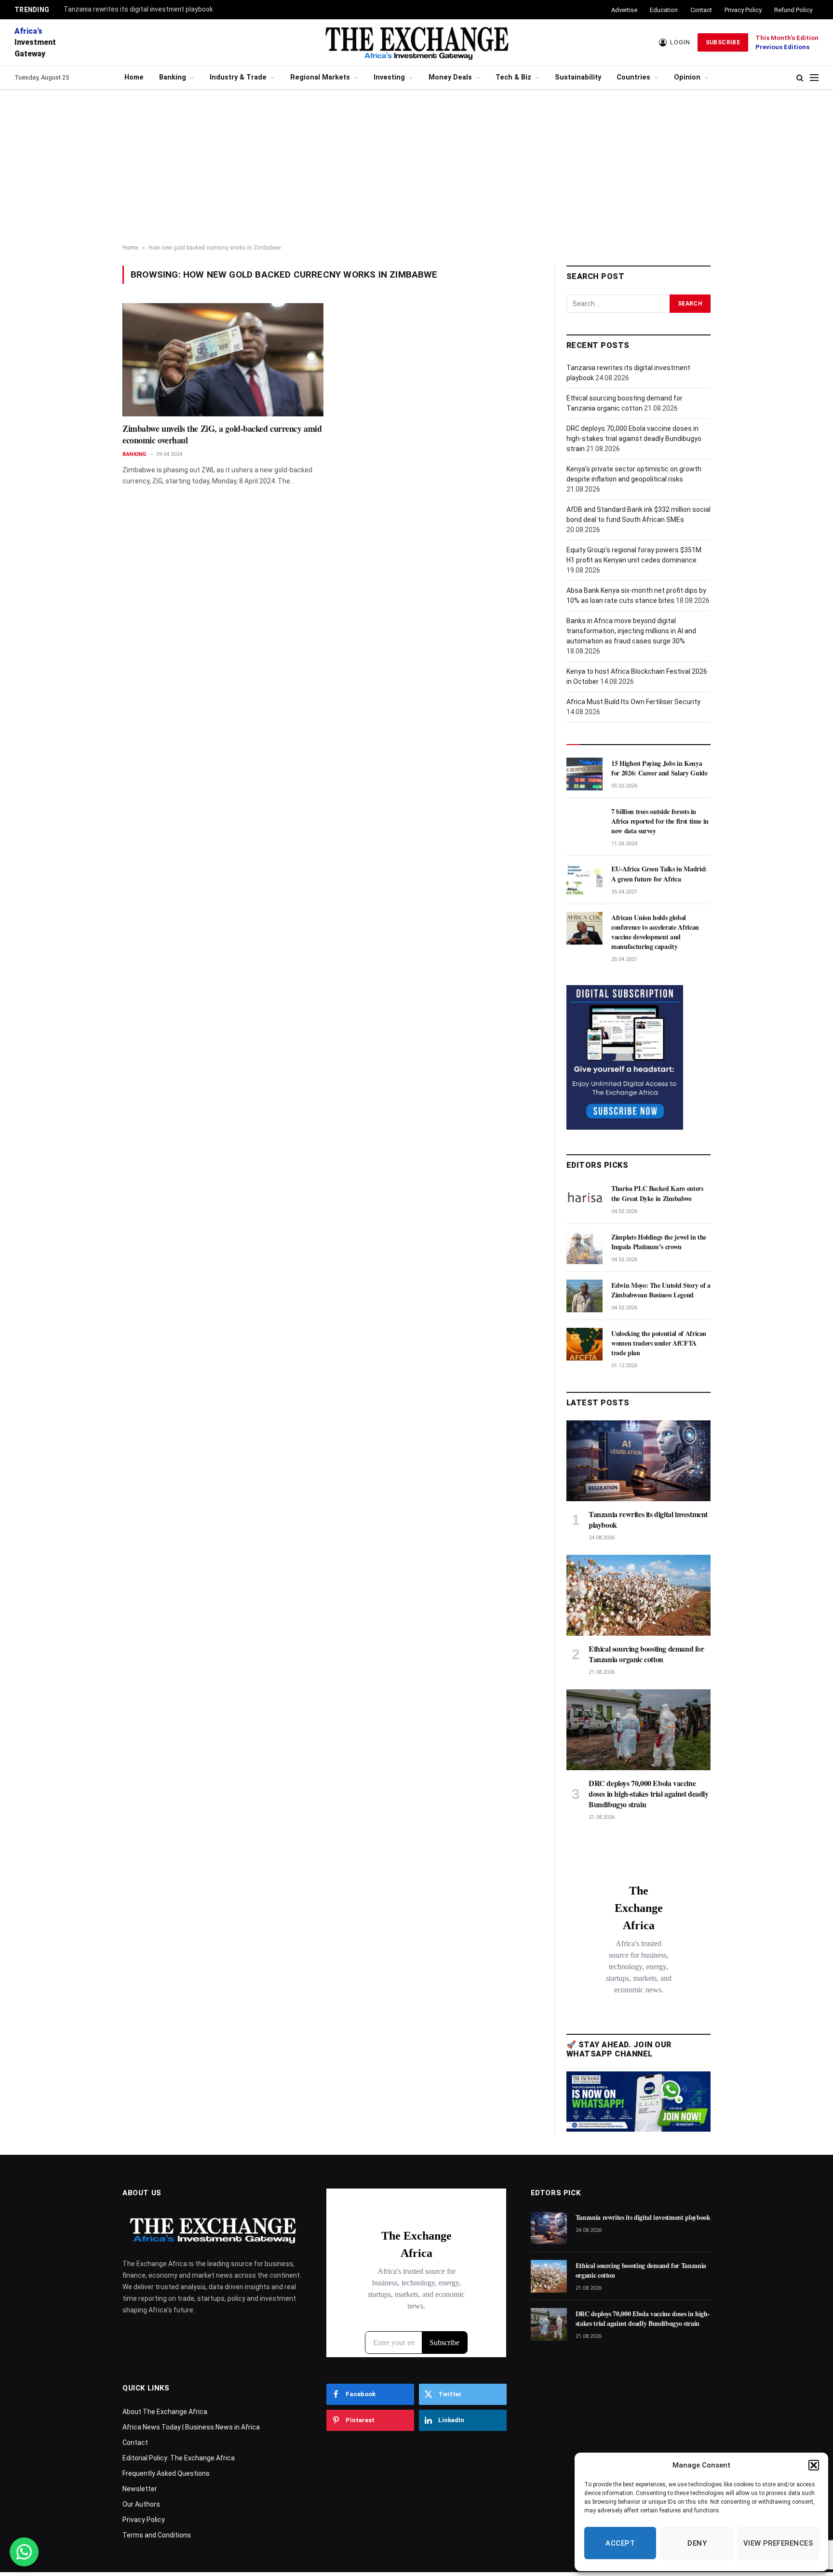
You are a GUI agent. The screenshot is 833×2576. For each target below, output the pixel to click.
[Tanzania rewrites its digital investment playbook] (638, 1461)
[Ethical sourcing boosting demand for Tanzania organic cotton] (638, 1595)
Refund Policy (793, 10)
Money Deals (450, 77)
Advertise (624, 10)
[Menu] (814, 78)
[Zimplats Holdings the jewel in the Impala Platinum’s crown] (584, 1248)
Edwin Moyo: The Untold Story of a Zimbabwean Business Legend (661, 1290)
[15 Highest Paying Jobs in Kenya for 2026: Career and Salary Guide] (584, 774)
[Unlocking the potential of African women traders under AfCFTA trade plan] (584, 1344)
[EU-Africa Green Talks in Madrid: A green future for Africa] (584, 880)
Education (664, 10)
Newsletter (140, 2489)
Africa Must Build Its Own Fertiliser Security (633, 702)
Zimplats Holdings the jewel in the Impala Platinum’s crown (659, 1242)
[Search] (800, 78)
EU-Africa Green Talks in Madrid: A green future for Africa (659, 874)
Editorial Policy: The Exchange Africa (179, 2458)
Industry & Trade (238, 77)
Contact (701, 10)
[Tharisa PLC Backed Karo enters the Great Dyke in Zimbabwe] (584, 1199)
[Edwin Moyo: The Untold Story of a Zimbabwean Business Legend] (584, 1296)
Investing (389, 77)
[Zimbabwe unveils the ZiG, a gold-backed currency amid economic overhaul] (223, 360)
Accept (620, 2543)
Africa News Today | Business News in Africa (191, 2427)
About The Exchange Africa (165, 2412)
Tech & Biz (513, 77)
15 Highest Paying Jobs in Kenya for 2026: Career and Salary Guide (659, 768)
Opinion (687, 77)
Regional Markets (320, 77)
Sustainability (578, 77)
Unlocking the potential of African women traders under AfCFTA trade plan (659, 1343)
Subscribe (723, 42)
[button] (814, 2465)
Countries (633, 77)
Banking (173, 77)
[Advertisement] (416, 167)
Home (134, 77)
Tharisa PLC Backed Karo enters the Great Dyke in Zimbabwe (657, 1193)
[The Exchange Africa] (416, 42)
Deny (697, 2543)
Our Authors (141, 2504)
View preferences (778, 2543)
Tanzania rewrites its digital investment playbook (138, 9)
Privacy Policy (743, 10)
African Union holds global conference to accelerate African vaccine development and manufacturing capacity (655, 932)
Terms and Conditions (157, 2535)
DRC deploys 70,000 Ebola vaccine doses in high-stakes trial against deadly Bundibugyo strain (634, 439)
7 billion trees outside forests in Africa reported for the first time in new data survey (660, 821)
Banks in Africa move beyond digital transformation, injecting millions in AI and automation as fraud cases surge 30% (631, 631)
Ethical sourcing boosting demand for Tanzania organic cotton (646, 1654)
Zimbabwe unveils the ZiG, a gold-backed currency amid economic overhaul (222, 434)
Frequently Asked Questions (166, 2473)
